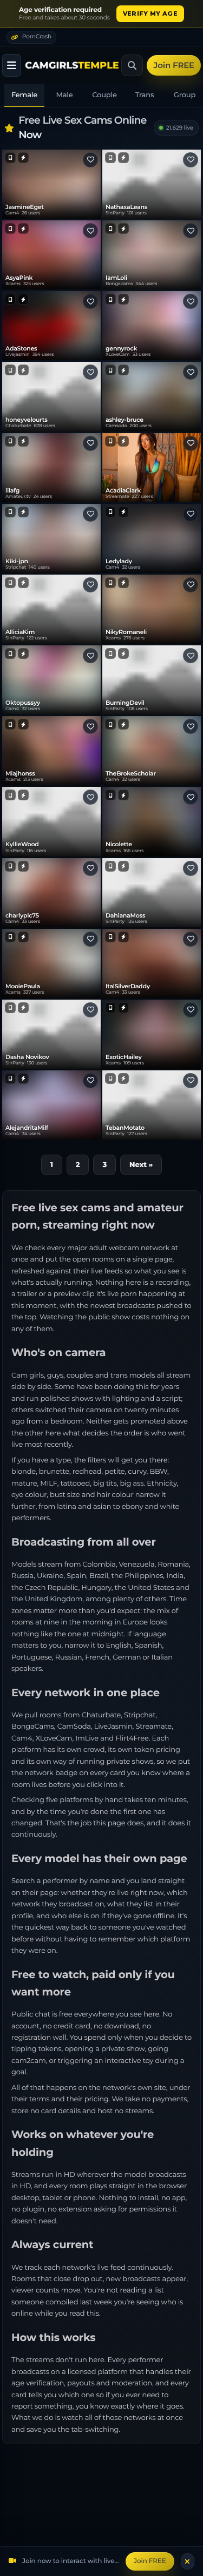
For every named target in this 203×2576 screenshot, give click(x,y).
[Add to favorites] (90, 160)
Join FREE (174, 65)
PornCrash (37, 36)
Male (64, 95)
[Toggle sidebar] (12, 65)
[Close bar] (188, 2561)
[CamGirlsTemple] (72, 65)
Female (24, 95)
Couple (104, 95)
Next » (141, 1165)
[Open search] (132, 65)
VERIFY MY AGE (150, 14)
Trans (145, 95)
